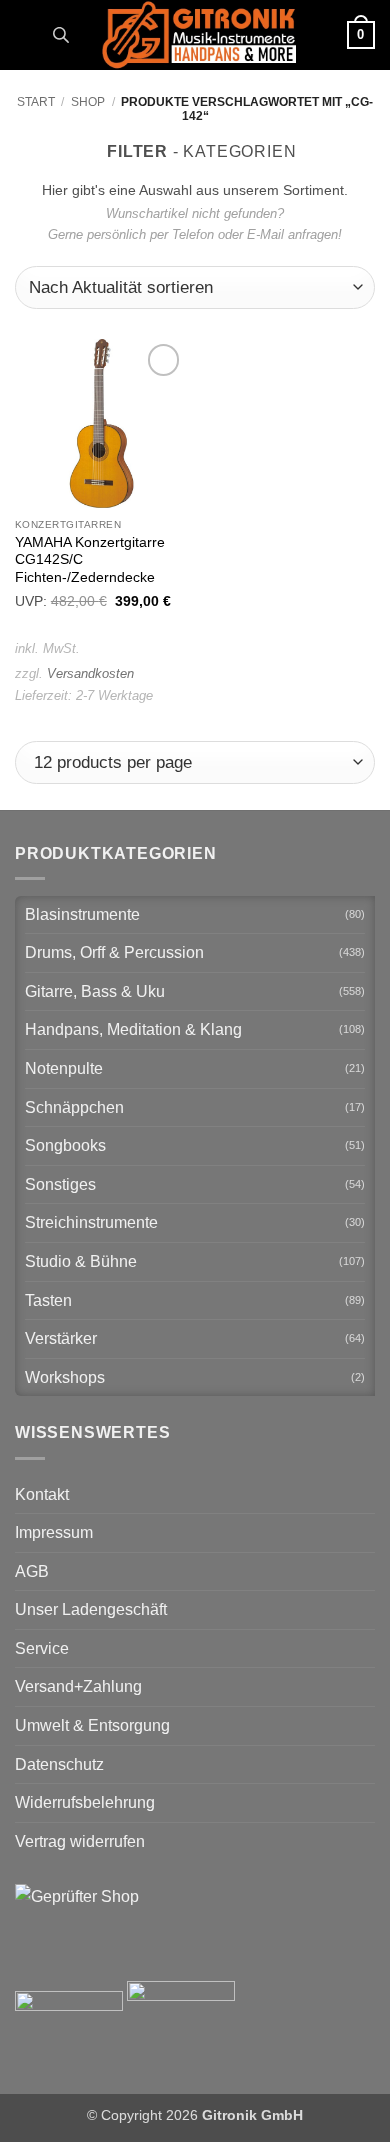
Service (42, 1648)
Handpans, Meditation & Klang (133, 1029)
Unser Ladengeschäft (91, 1609)
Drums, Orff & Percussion (114, 952)
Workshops (65, 1377)
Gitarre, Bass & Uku (95, 991)
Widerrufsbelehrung (85, 1802)
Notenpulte (64, 1068)
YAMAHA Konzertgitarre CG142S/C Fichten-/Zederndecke (90, 560)
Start (36, 102)
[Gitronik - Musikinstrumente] (199, 35)
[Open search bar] (61, 35)
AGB (32, 1571)
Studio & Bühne (81, 1261)
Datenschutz (59, 1764)
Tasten (48, 1300)
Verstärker (61, 1338)
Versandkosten (90, 673)
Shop (88, 102)
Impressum (54, 1532)
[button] (27, 34)
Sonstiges (60, 1184)
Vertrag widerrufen (80, 1841)
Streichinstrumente (91, 1222)
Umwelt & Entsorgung (92, 1725)
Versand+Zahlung (78, 1686)
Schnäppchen (74, 1107)
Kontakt (42, 1494)
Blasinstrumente (82, 914)
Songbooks (65, 1145)
